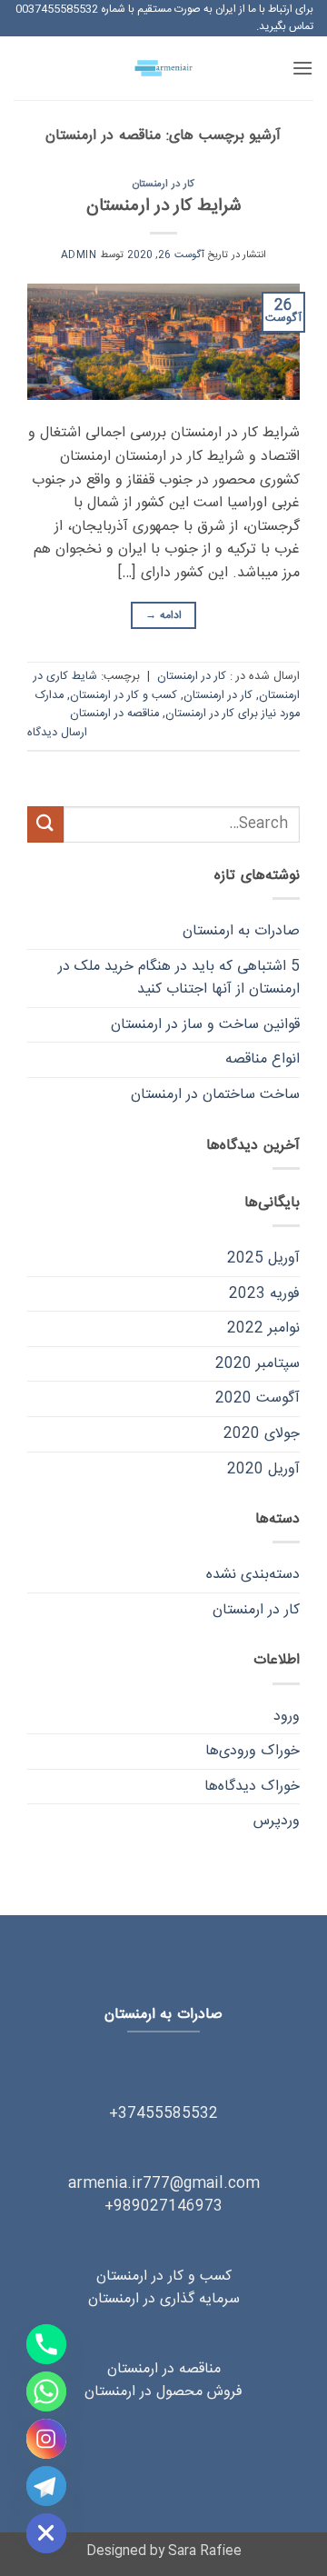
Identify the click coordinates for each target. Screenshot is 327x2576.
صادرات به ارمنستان (241, 931)
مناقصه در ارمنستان (114, 714)
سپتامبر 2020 (258, 1364)
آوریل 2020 (263, 1469)
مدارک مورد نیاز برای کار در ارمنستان (168, 705)
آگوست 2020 (258, 1398)
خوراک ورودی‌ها (253, 1751)
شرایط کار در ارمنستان (164, 206)
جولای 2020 (262, 1434)
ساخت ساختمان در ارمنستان (215, 1095)
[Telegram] (46, 2486)
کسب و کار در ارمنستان (124, 696)
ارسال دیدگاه (57, 733)
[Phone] (46, 2344)
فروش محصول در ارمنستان (163, 2392)
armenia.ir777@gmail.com (164, 2184)
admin (79, 255)
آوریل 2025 (263, 1258)
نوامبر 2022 (263, 1328)
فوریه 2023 (264, 1294)
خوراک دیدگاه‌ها (252, 1787)
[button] (302, 68)
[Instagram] (46, 2439)
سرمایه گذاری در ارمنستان (164, 2299)
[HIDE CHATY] (46, 2533)
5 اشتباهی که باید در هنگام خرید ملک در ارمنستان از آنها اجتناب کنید (179, 978)
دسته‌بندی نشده (253, 1575)
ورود (287, 1717)
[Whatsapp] (46, 2391)
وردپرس (277, 1821)
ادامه (163, 615)
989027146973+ (163, 2207)
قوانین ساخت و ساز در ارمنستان (205, 1025)
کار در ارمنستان (163, 184)
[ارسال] (45, 824)
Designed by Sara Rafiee (164, 2551)
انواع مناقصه (263, 1059)
